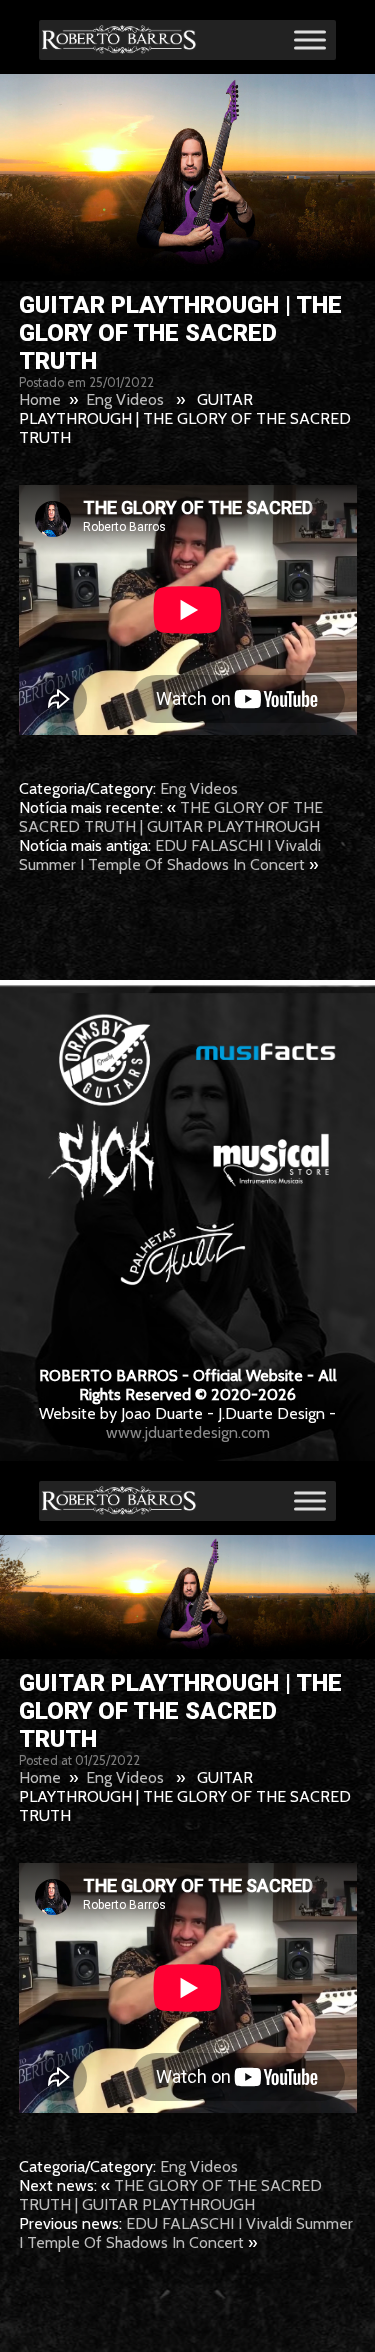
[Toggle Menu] (310, 39)
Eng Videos (125, 399)
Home (40, 399)
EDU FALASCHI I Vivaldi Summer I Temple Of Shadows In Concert (170, 855)
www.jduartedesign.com (188, 1432)
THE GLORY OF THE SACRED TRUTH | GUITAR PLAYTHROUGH (171, 817)
